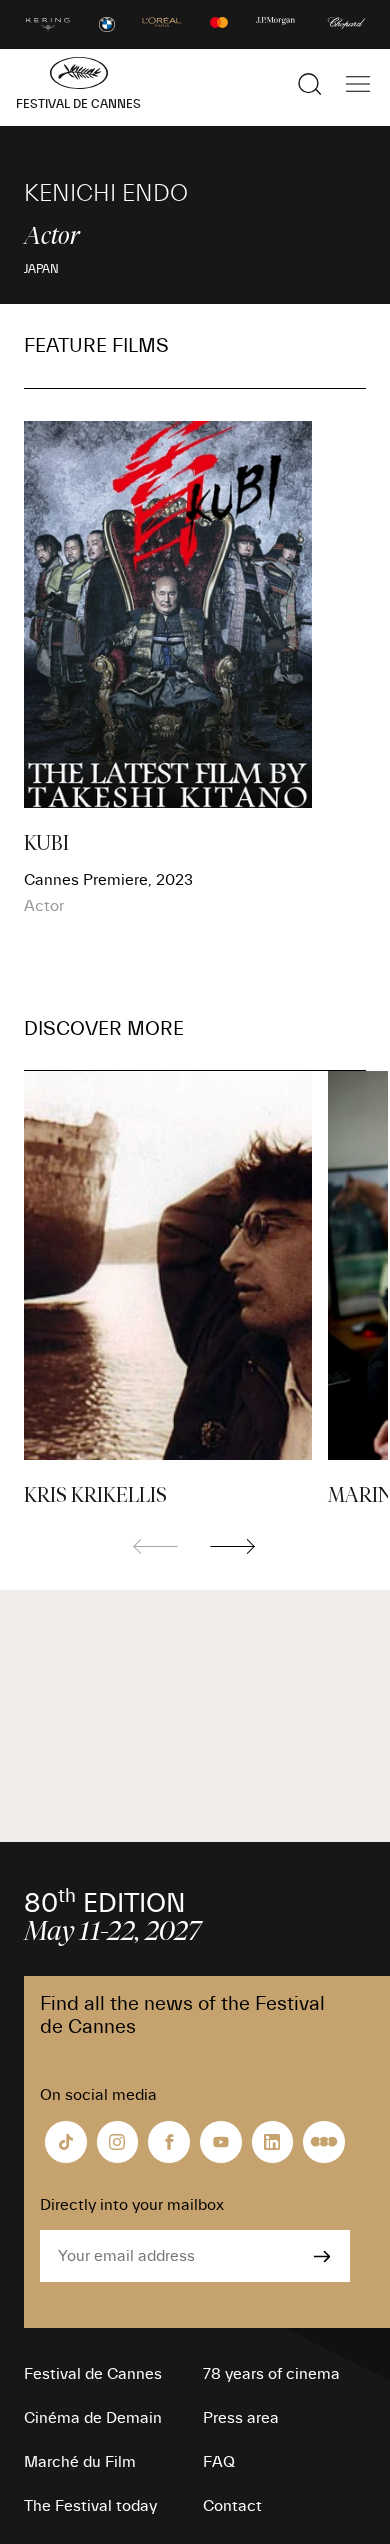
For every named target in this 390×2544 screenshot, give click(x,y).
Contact (232, 2506)
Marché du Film (80, 2462)
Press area (241, 2418)
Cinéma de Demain (93, 2418)
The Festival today (90, 2506)
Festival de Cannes (93, 2374)
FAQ (219, 2462)
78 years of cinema (271, 2374)
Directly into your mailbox (132, 2205)
